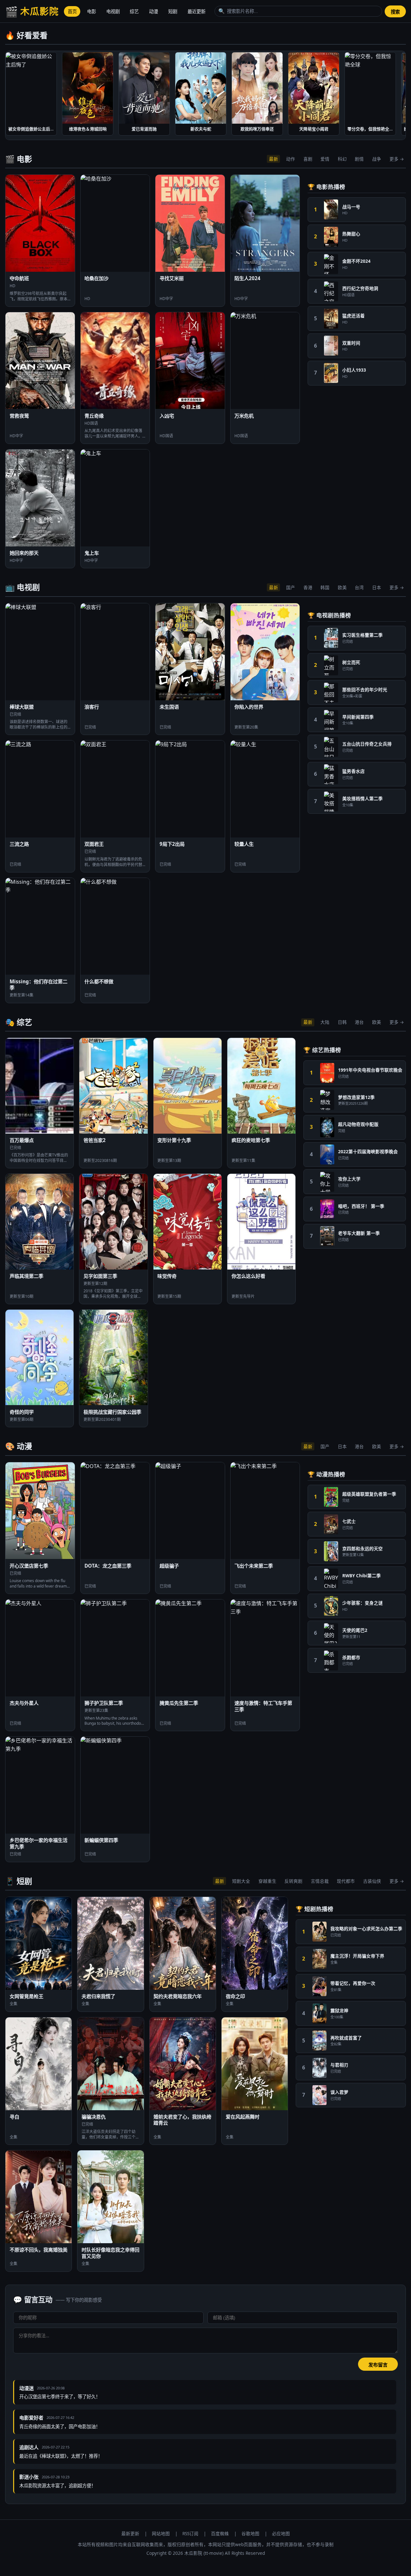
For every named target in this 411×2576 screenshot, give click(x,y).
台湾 (359, 587)
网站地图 (161, 2533)
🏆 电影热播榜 (326, 187)
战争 (377, 159)
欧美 (342, 587)
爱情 (325, 159)
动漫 (153, 11)
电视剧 (113, 11)
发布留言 (378, 2365)
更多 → (397, 159)
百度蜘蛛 (220, 2533)
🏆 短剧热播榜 (315, 1909)
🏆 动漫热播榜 (326, 1474)
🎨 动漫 (19, 1446)
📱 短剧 (19, 1881)
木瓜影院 (32, 11)
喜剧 (308, 159)
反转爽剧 (293, 1881)
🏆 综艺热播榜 (322, 1050)
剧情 (359, 159)
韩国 (325, 587)
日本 (377, 587)
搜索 (395, 12)
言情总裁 (320, 1881)
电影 (92, 11)
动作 (291, 159)
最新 (274, 159)
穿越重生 (267, 1881)
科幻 (342, 159)
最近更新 (197, 11)
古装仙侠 (372, 1881)
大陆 (325, 1022)
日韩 (342, 1022)
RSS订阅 (190, 2533)
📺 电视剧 (22, 587)
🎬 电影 (19, 159)
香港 (308, 587)
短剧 (173, 11)
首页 (72, 11)
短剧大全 (241, 1881)
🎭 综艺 (19, 1022)
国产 (291, 587)
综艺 (134, 11)
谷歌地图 (250, 2533)
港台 (359, 1022)
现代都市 (346, 1881)
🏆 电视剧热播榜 (329, 615)
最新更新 (130, 2533)
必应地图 (281, 2533)
